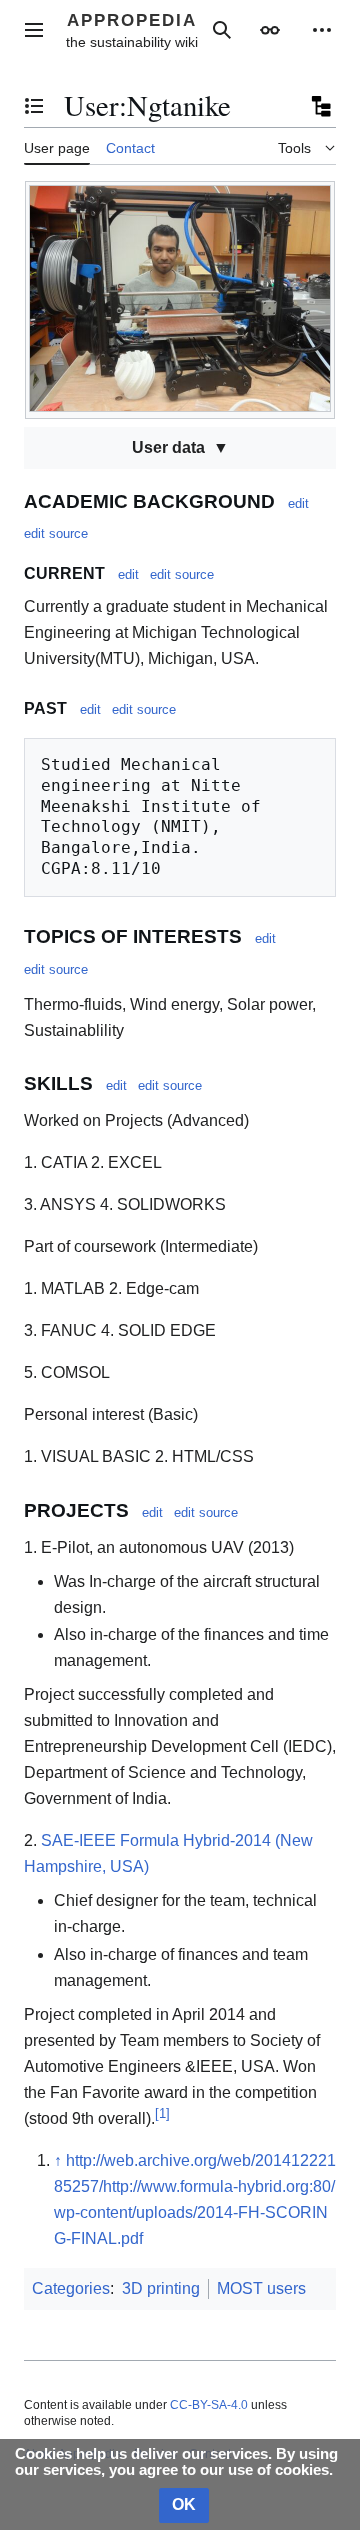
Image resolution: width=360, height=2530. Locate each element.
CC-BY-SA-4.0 (209, 2405)
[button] (34, 30)
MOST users (261, 2288)
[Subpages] (320, 106)
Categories (71, 2288)
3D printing (161, 2288)
